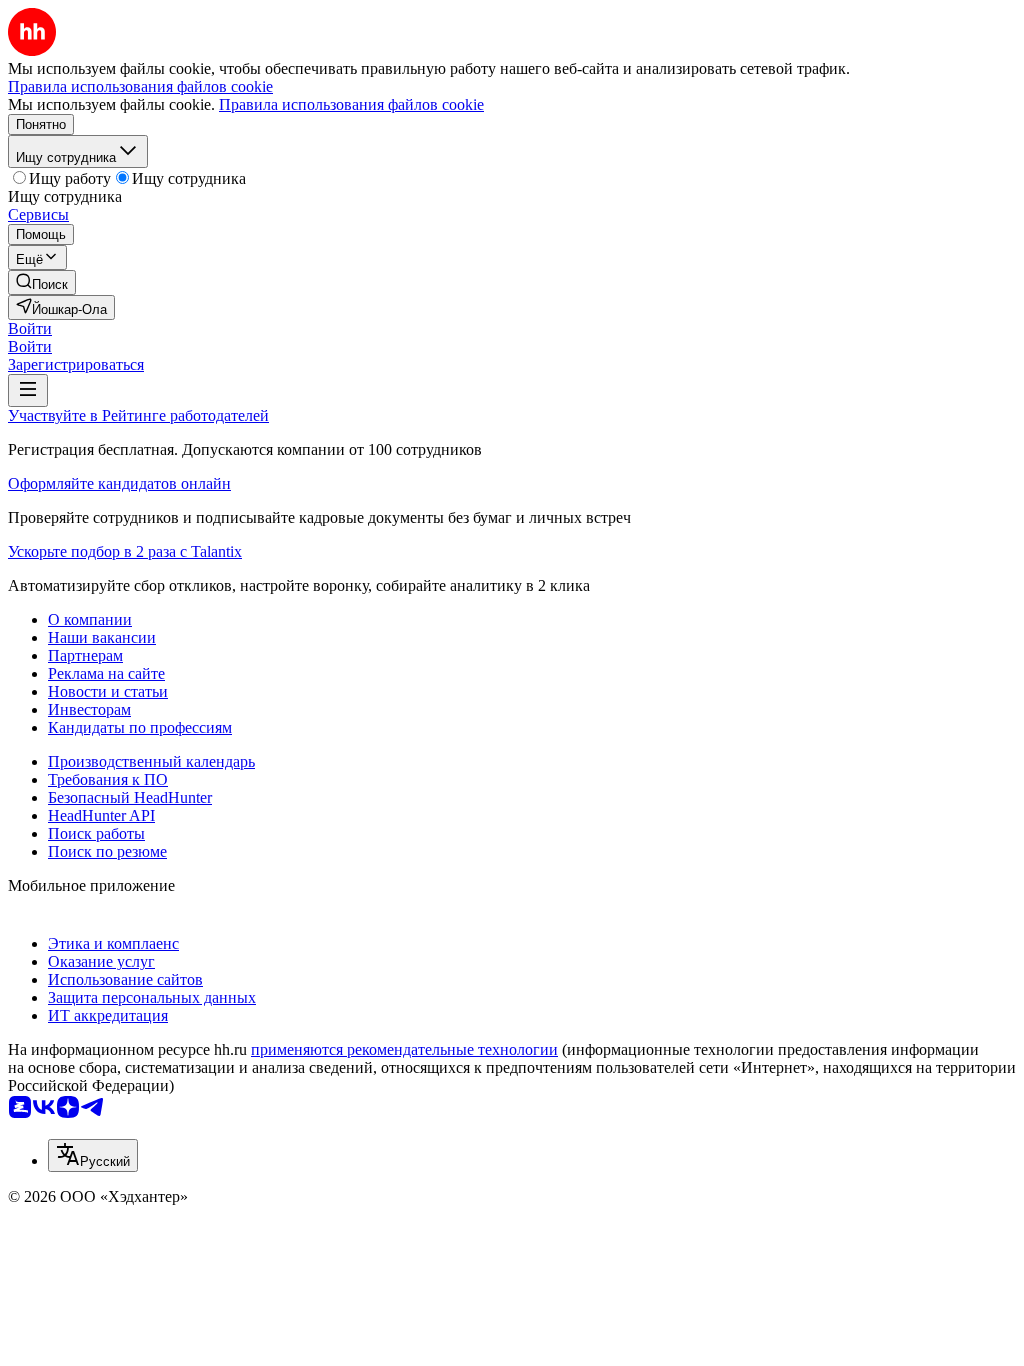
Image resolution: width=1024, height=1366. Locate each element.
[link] (42, 282)
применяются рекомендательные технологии (404, 1049)
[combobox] (93, 1155)
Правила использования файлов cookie (351, 104)
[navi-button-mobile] (28, 390)
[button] (30, 328)
